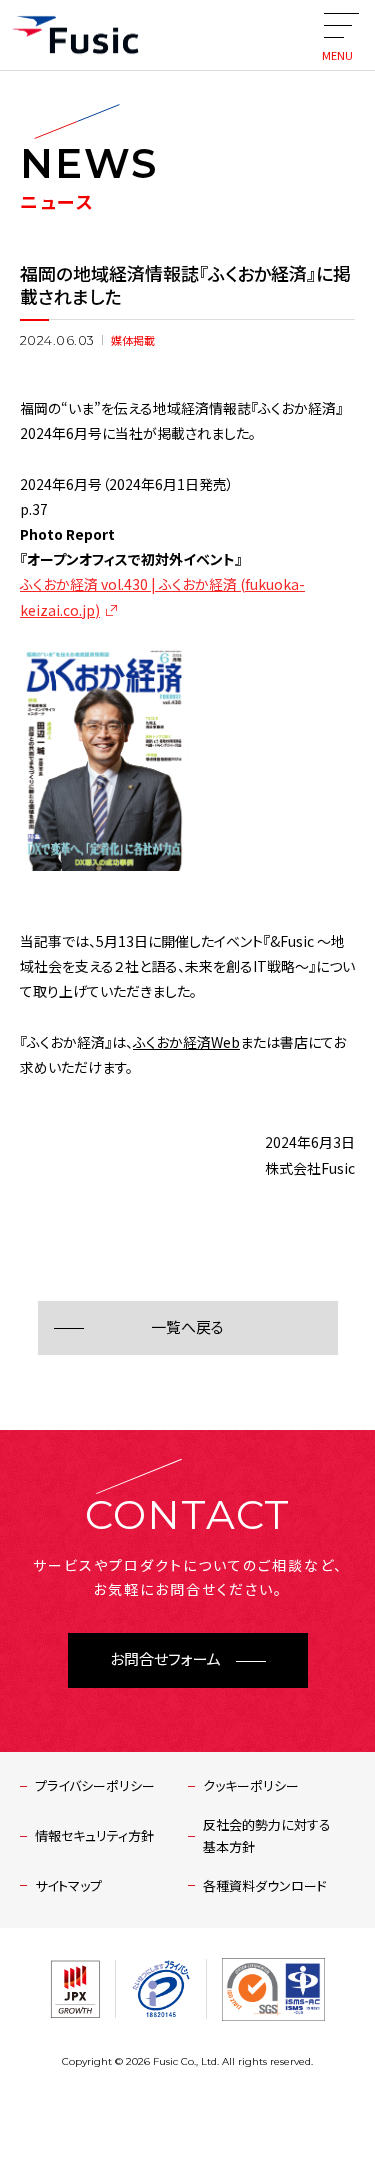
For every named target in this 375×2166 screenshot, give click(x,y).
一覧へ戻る (187, 1327)
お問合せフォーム (165, 1659)
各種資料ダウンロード (265, 1885)
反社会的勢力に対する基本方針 (267, 1835)
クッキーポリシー (251, 1785)
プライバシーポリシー (95, 1785)
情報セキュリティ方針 (94, 1835)
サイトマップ (68, 1885)
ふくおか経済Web (186, 1042)
